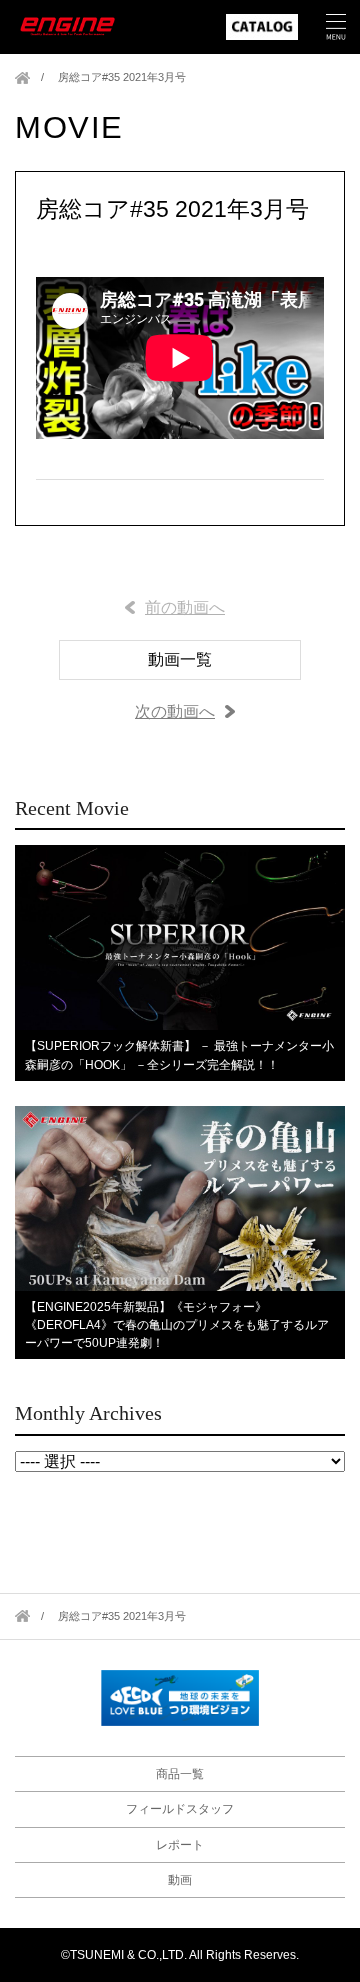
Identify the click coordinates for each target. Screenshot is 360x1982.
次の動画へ (175, 711)
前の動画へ (185, 607)
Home (22, 77)
